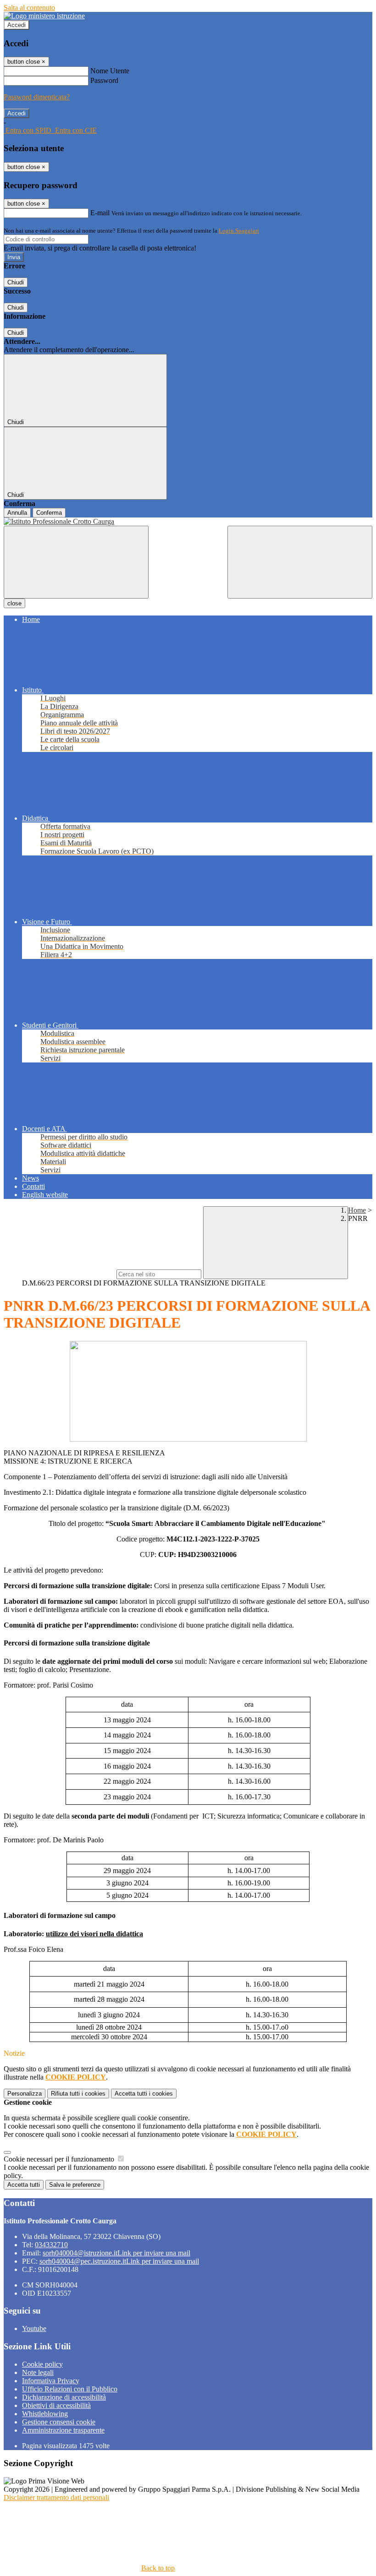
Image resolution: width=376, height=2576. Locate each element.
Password (104, 80)
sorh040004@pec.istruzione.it (119, 2261)
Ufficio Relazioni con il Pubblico (70, 2389)
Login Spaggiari (239, 231)
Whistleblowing (45, 2414)
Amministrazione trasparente (63, 2430)
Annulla (17, 513)
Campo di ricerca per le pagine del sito (59, 1274)
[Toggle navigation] (76, 562)
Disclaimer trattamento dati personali (56, 2497)
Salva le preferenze (75, 2185)
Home (357, 1210)
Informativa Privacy (51, 2381)
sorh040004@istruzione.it (116, 2253)
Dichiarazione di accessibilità (64, 2397)
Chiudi (16, 282)
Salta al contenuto (29, 8)
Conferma (49, 513)
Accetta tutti (144, 2094)
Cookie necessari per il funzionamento (60, 2159)
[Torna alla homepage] (188, 522)
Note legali (38, 2372)
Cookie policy (42, 2364)
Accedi (17, 25)
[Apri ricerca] (300, 562)
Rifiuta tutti (78, 2094)
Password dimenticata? (37, 97)
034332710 (51, 2245)
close (14, 603)
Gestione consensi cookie (59, 2422)
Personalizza (25, 2094)
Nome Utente (110, 71)
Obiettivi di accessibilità (56, 2405)
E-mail (100, 213)
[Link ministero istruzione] (44, 16)
